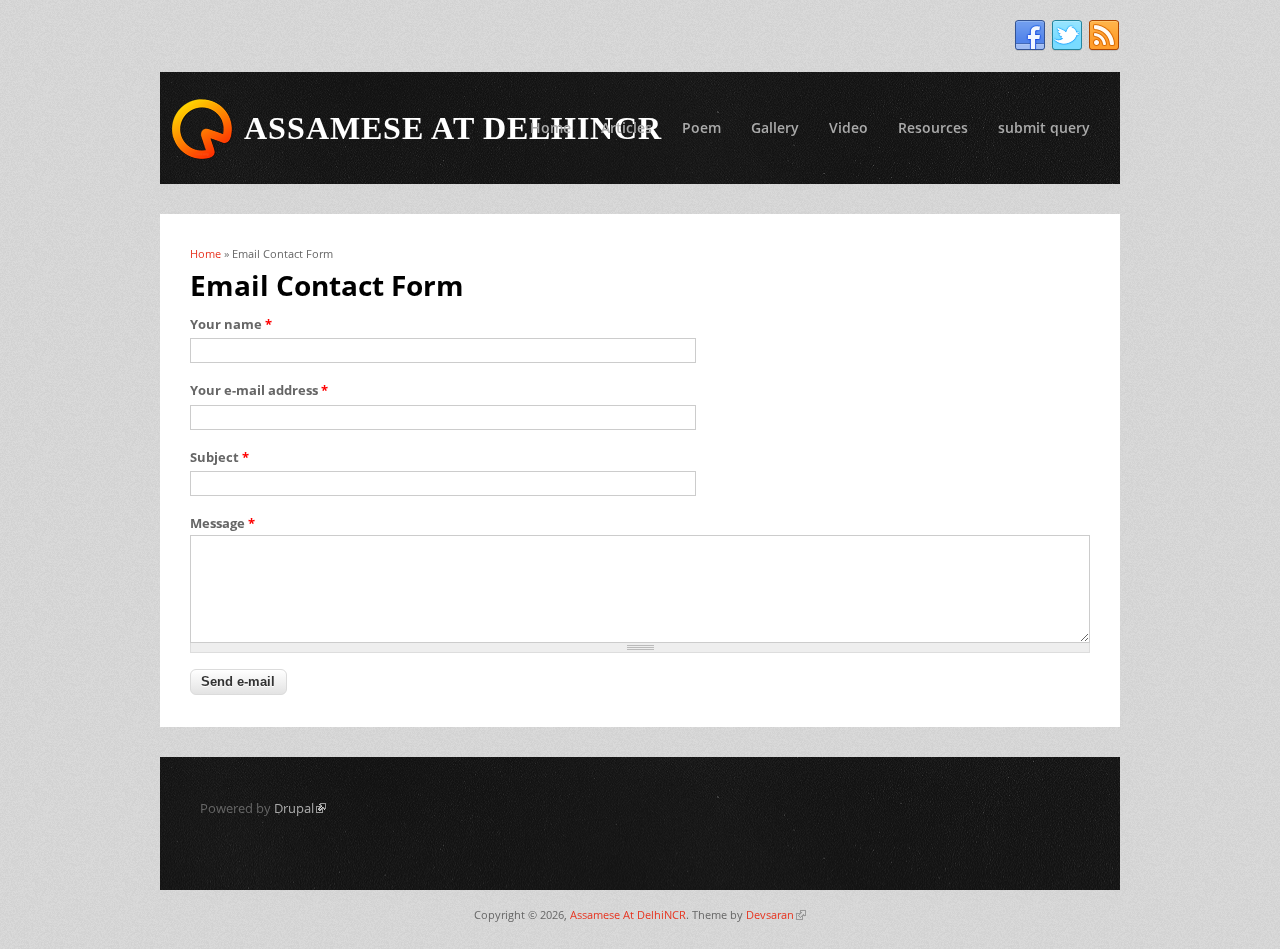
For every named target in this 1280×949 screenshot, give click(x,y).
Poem (701, 127)
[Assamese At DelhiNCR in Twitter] (1067, 36)
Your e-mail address (259, 390)
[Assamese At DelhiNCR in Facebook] (1030, 36)
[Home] (202, 129)
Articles (626, 127)
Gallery (775, 127)
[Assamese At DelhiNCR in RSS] (1104, 36)
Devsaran (776, 914)
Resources (933, 127)
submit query (1044, 127)
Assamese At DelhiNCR (628, 914)
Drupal (300, 808)
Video (848, 127)
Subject (219, 457)
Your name (231, 324)
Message (222, 523)
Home (550, 127)
